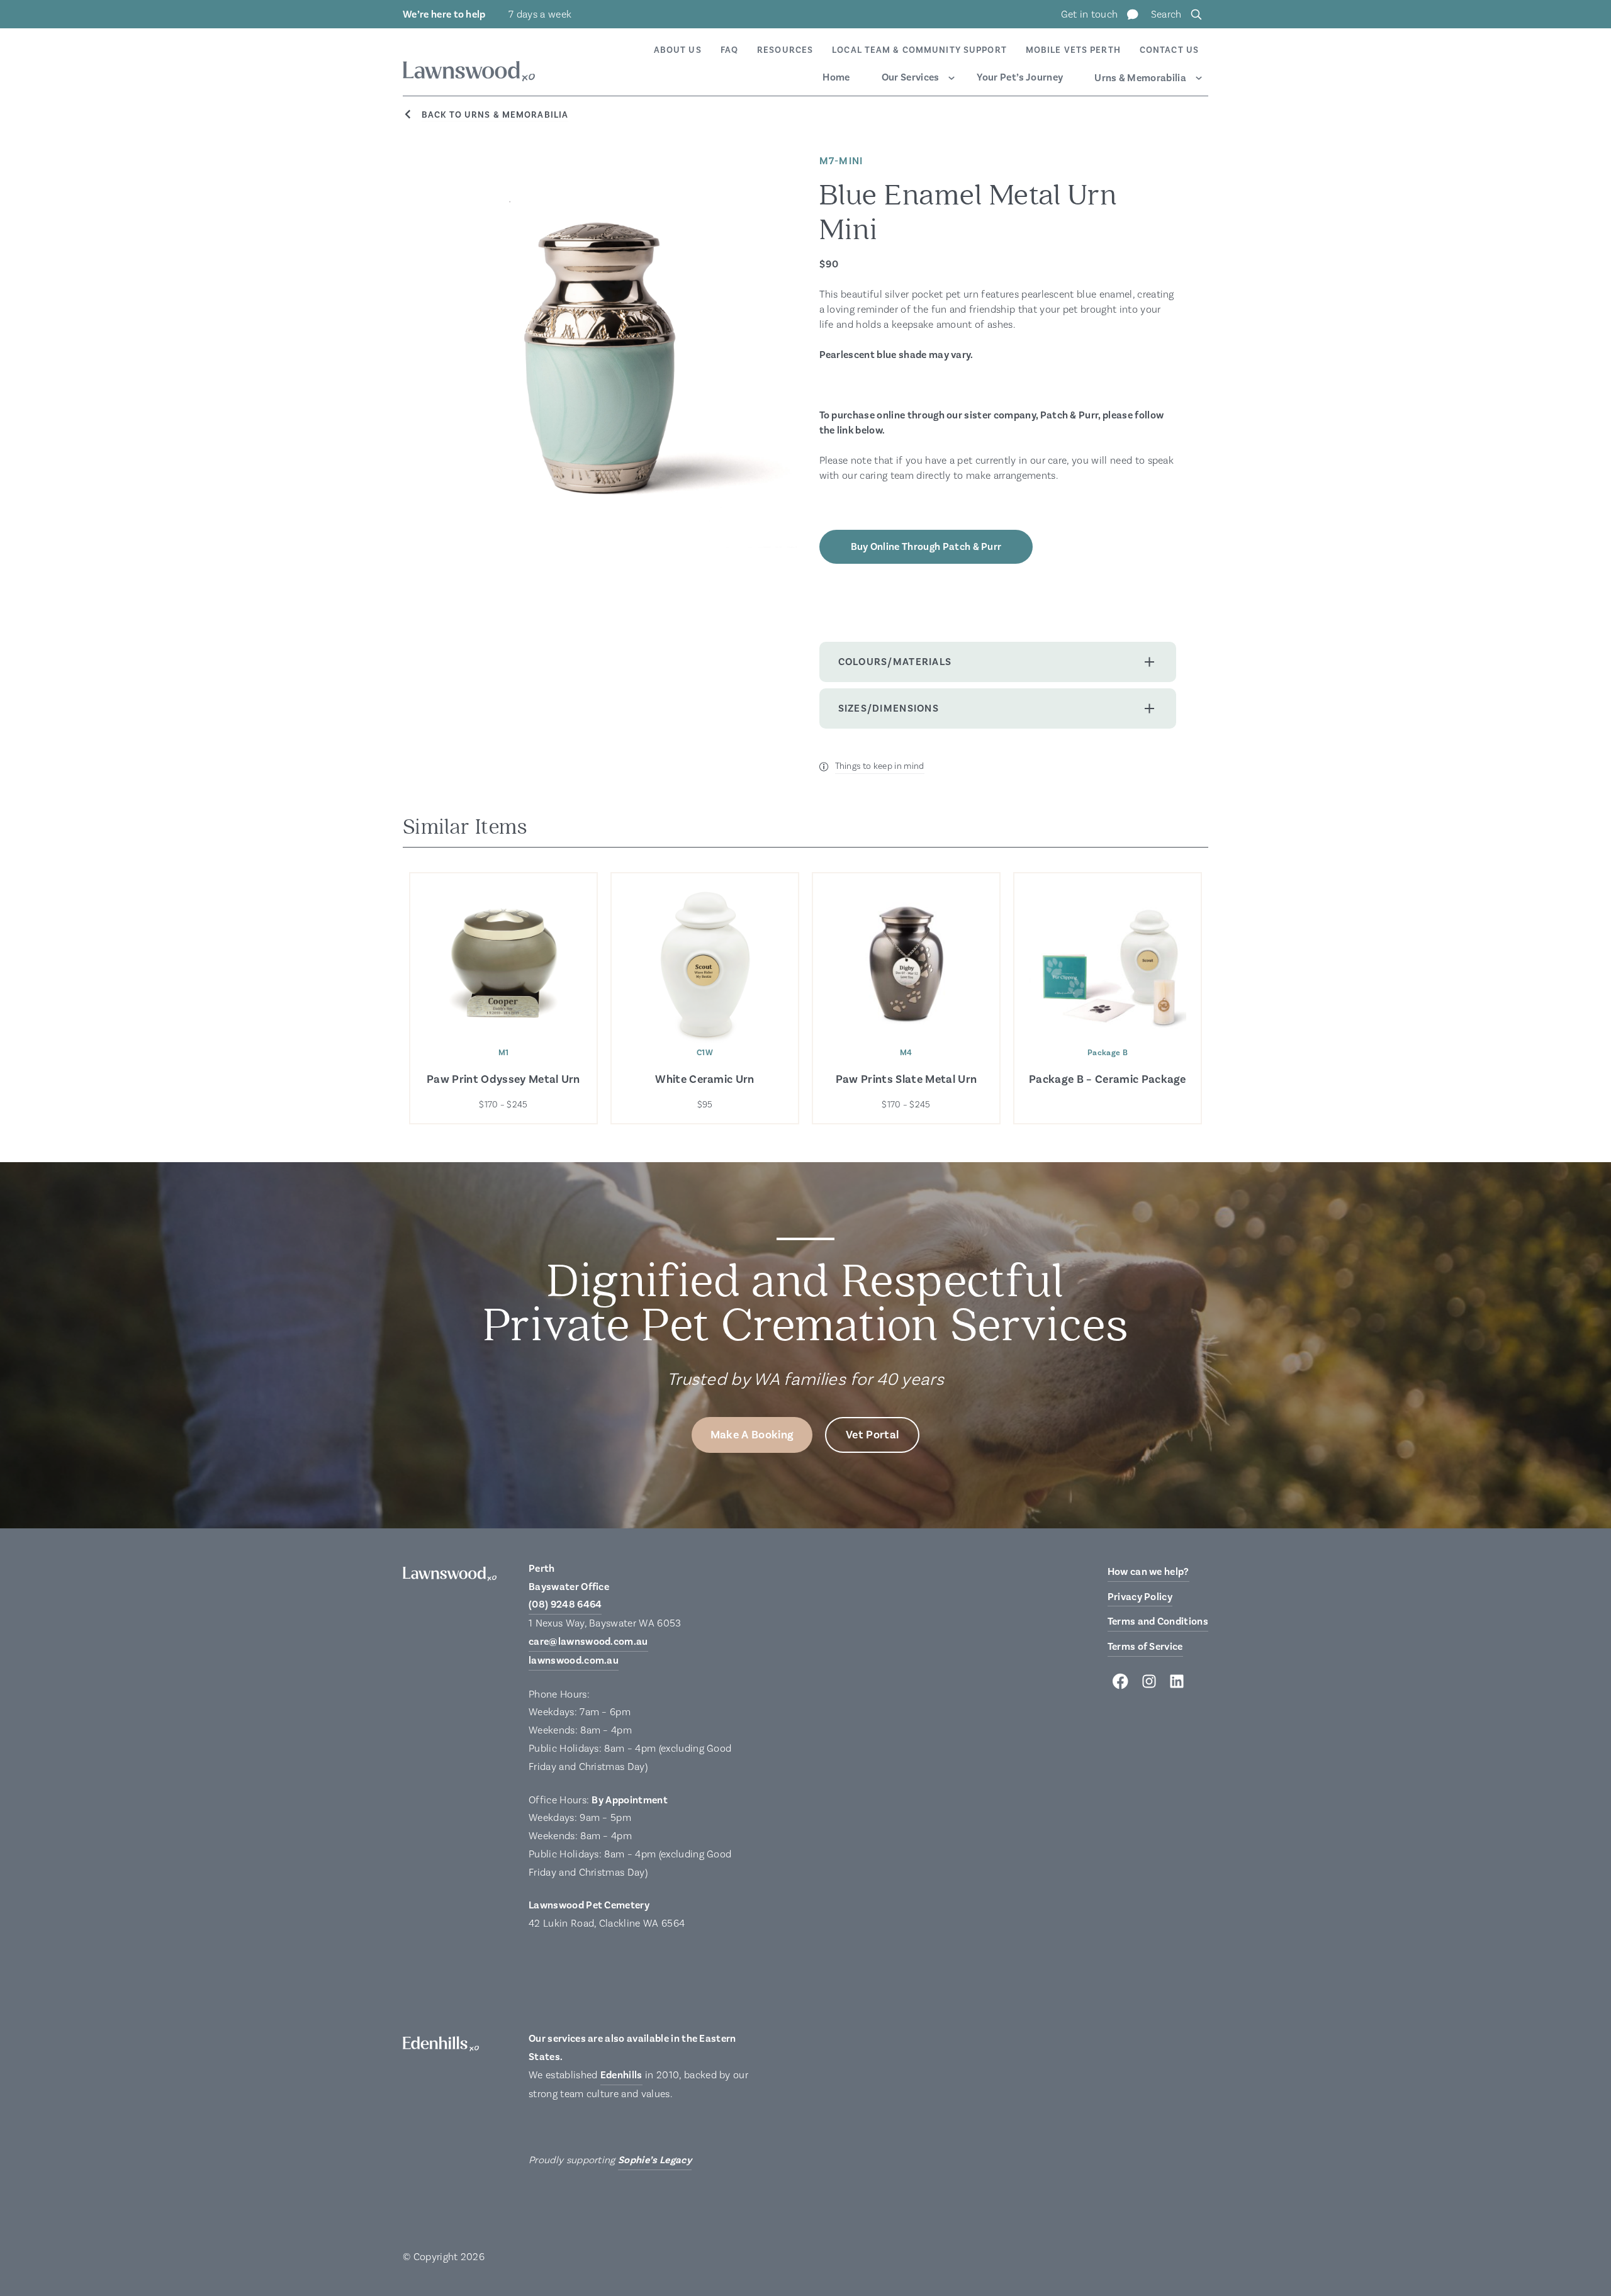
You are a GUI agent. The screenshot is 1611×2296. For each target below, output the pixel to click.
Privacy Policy (1140, 1597)
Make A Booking (752, 1435)
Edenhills (621, 2075)
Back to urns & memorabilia (495, 115)
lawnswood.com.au (574, 1660)
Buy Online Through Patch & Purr (926, 547)
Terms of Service (1145, 1647)
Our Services (911, 77)
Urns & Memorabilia (1140, 78)
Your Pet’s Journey (1020, 77)
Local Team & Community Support (919, 50)
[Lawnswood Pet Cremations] (469, 73)
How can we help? (1148, 1572)
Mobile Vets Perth (1073, 50)
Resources (785, 50)
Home (836, 77)
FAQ (729, 50)
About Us (678, 50)
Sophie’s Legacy (655, 2160)
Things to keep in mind (880, 766)
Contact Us (1169, 50)
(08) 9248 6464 (565, 1604)
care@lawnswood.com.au (588, 1642)
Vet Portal (872, 1435)
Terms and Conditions (1158, 1621)
